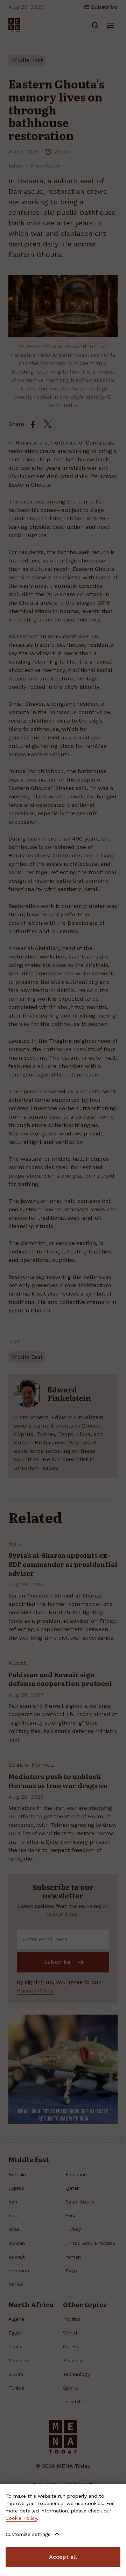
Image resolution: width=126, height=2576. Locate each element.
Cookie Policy (21, 2518)
